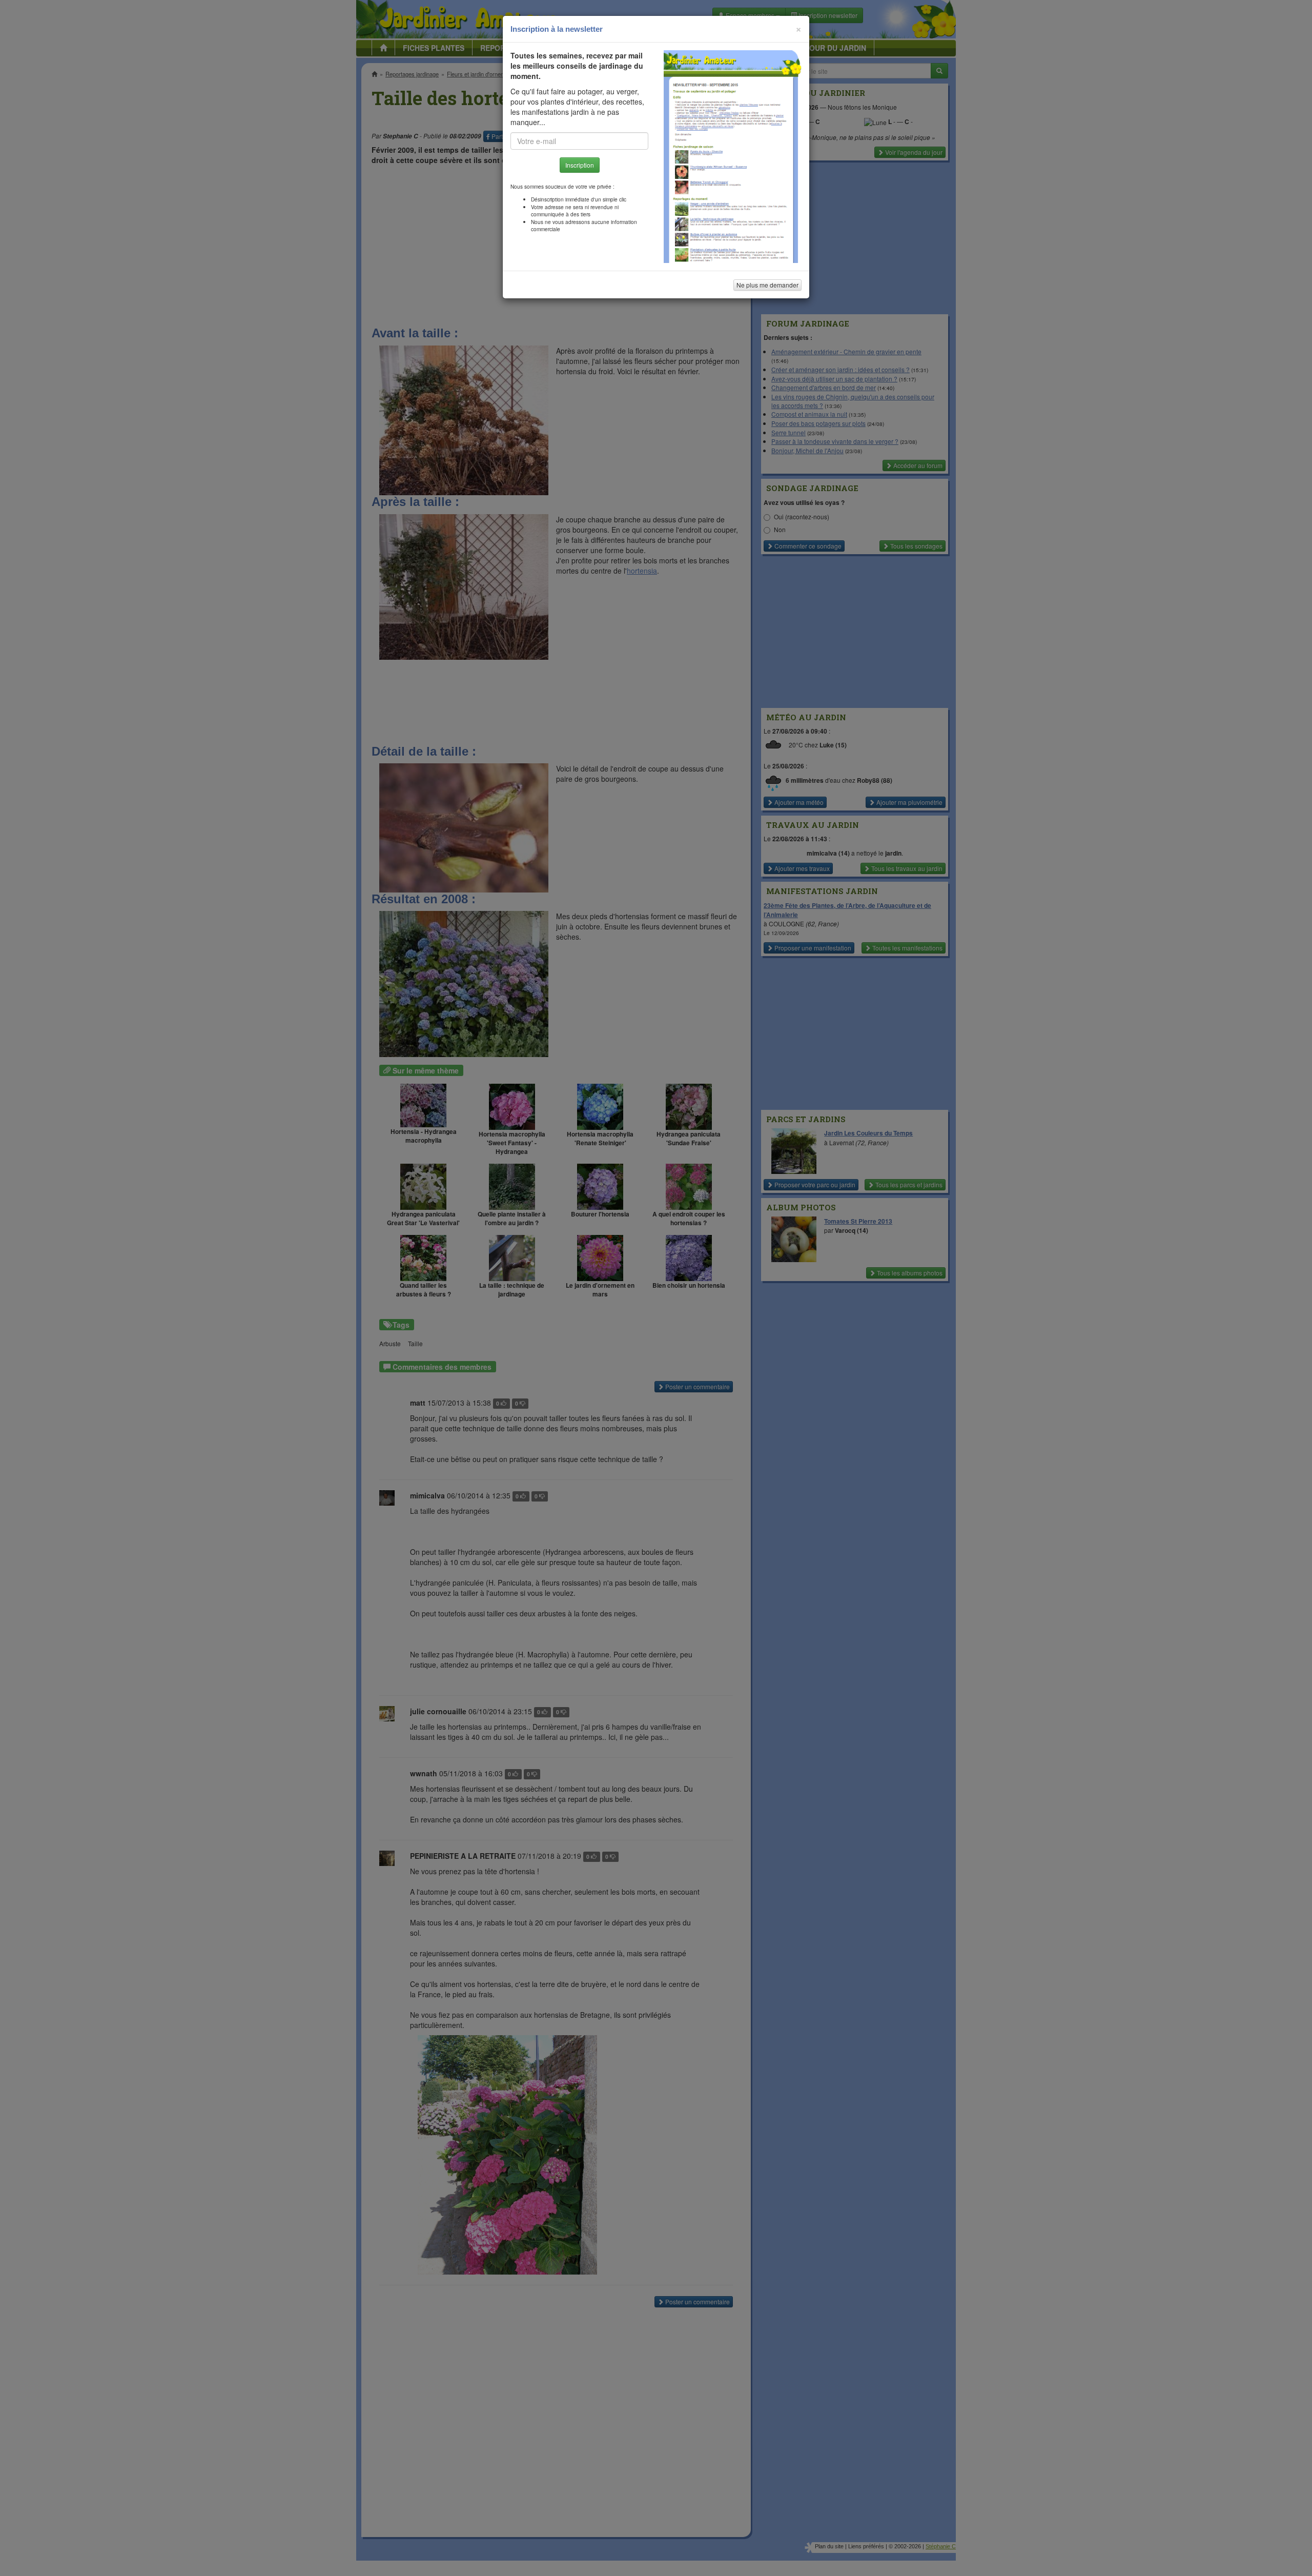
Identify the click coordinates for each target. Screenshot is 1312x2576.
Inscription (580, 165)
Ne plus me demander (767, 285)
